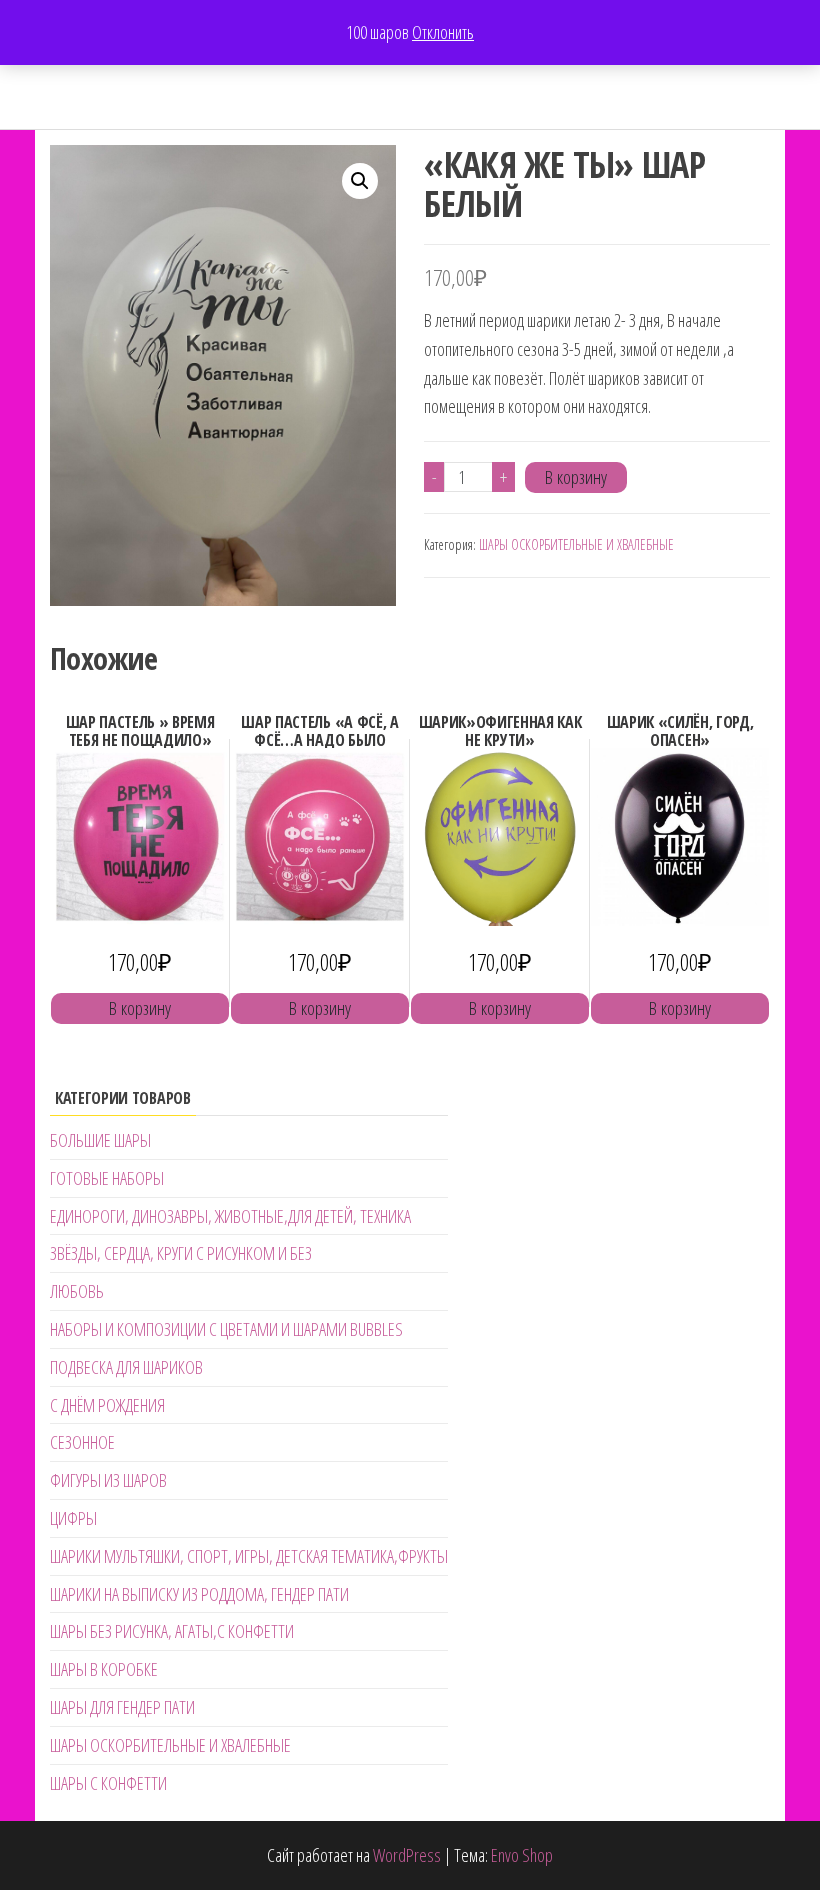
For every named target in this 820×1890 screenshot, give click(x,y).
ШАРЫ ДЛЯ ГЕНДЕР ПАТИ (122, 1707)
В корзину (576, 477)
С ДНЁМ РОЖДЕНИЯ (107, 1405)
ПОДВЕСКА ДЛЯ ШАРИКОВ (126, 1367)
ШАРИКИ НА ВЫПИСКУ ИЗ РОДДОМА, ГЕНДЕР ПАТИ (199, 1594)
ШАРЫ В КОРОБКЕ (104, 1669)
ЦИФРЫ (73, 1518)
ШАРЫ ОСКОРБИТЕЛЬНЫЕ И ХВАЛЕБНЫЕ (576, 544)
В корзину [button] (140, 1008)
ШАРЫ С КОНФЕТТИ (108, 1783)
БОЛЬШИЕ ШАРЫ (100, 1140)
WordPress (407, 1855)
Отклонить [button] (443, 32)
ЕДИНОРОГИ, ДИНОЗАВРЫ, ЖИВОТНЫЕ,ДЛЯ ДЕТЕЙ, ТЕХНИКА (230, 1216)
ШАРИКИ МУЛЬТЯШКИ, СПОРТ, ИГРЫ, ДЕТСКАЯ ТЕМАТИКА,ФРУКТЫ (249, 1556)
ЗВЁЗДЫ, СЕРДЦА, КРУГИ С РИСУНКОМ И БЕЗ (181, 1253)
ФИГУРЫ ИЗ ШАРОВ (108, 1480)
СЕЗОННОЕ (82, 1442)
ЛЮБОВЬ (77, 1291)
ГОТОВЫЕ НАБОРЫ (107, 1178)
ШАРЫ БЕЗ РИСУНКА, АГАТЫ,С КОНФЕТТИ (172, 1631)
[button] (360, 181)
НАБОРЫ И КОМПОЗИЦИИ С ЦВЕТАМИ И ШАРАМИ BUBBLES (226, 1329)
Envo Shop (522, 1855)
